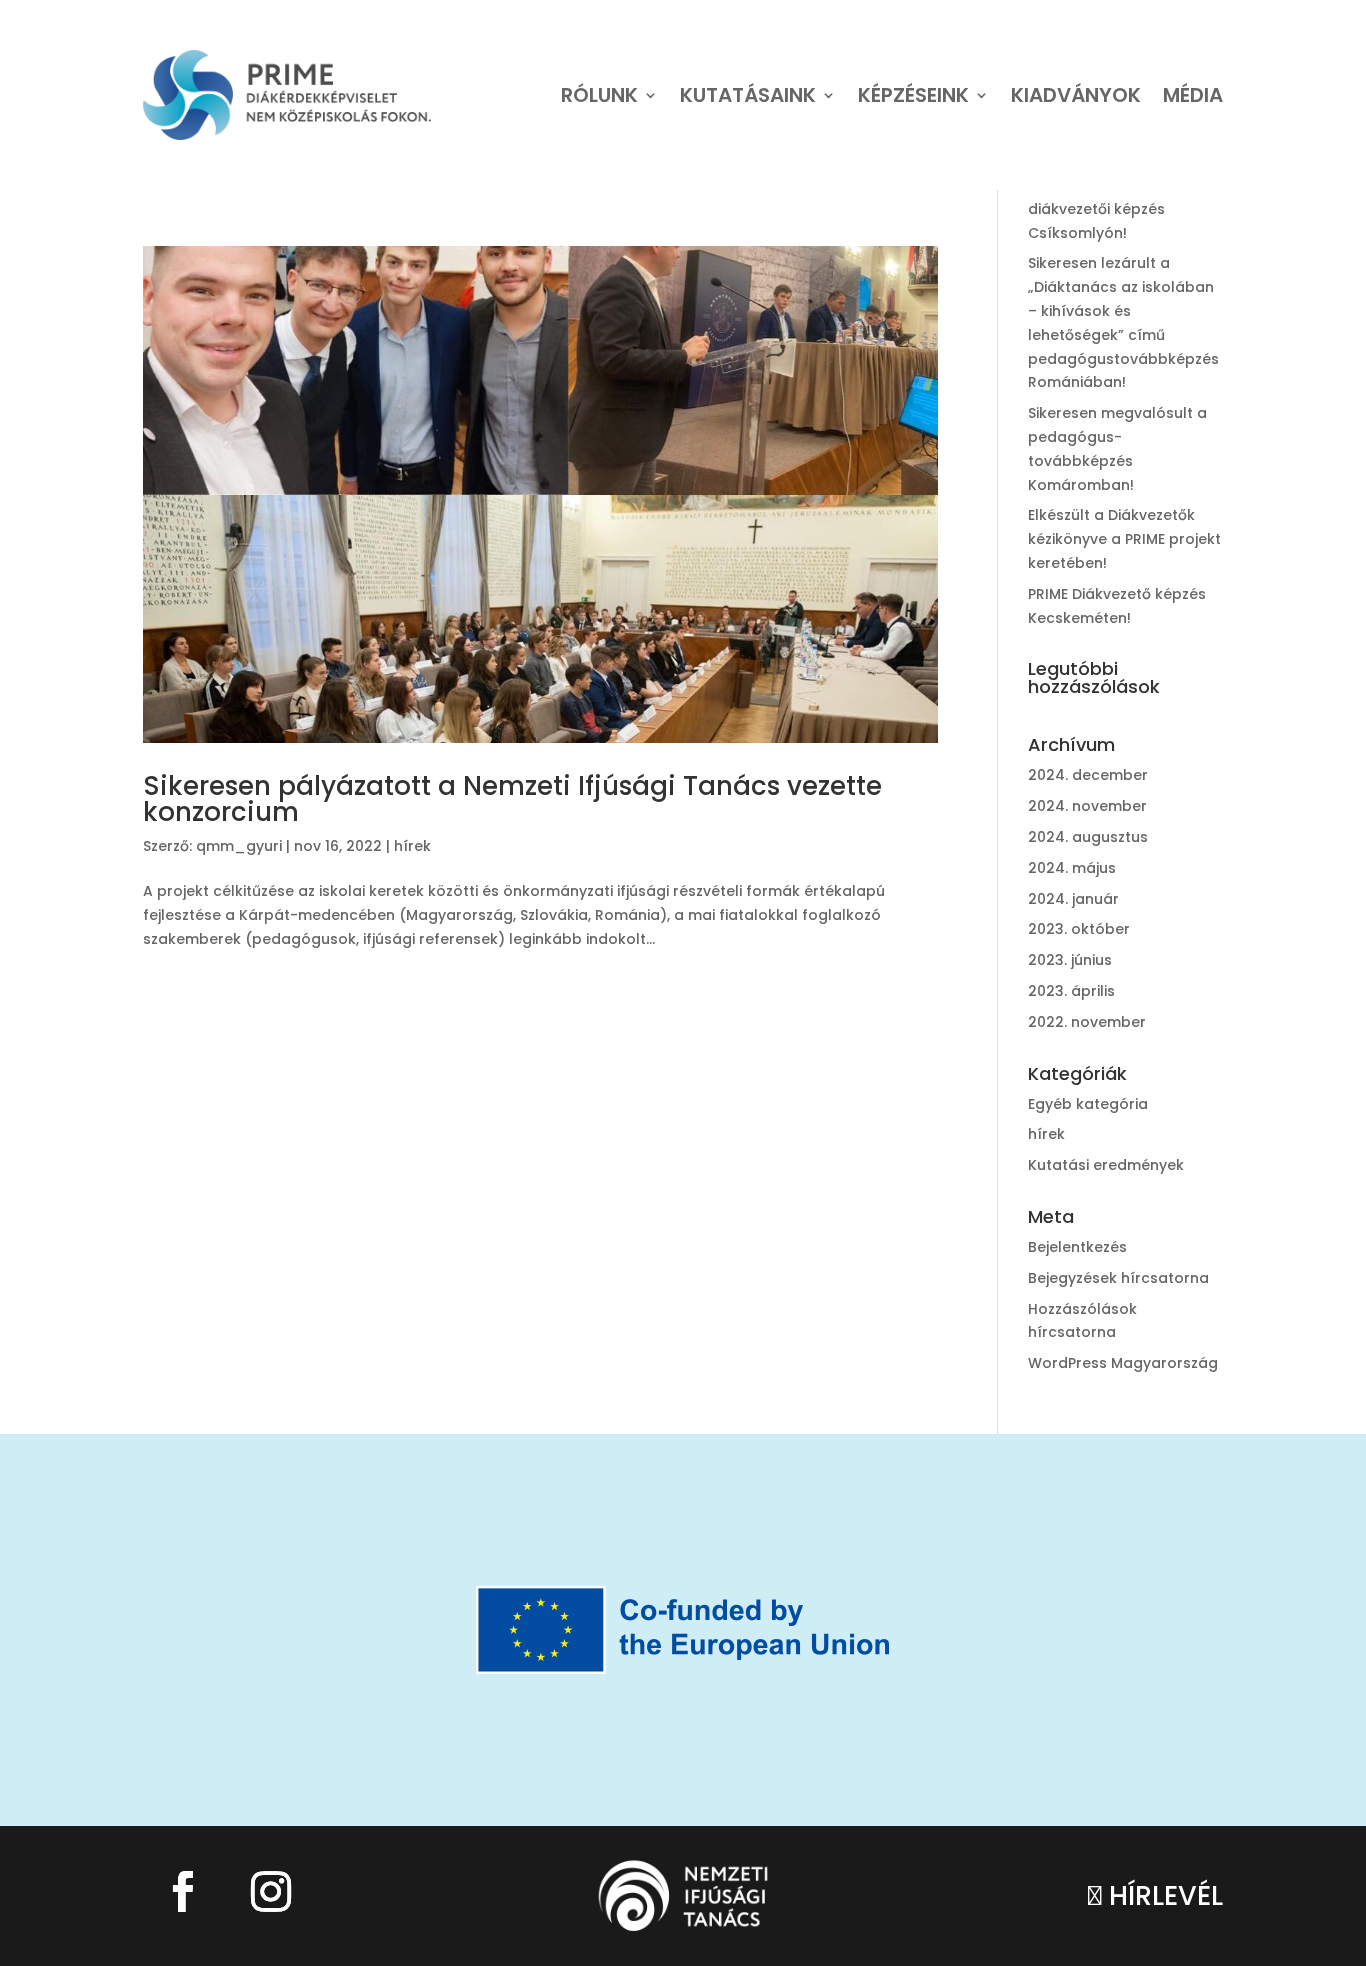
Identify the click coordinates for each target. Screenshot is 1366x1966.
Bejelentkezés (1077, 1247)
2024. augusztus (1088, 837)
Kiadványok (1076, 95)
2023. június (1070, 960)
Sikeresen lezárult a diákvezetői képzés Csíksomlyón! (1099, 209)
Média (1193, 95)
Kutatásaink (748, 95)
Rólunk (599, 95)
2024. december (1088, 775)
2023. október (1079, 929)
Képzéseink (913, 95)
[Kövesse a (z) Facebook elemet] (183, 1892)
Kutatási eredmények (1106, 1165)
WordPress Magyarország (1123, 1363)
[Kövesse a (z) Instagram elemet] (271, 1892)
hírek (412, 846)
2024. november (1087, 806)
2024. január (1073, 899)
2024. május (1072, 868)
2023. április (1071, 991)
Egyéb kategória (1088, 1104)
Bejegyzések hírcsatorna (1118, 1278)
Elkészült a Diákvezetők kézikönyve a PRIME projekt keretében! (1124, 539)
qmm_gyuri (239, 846)
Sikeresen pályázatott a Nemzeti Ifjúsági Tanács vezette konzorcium (512, 799)
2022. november (1087, 1022)
